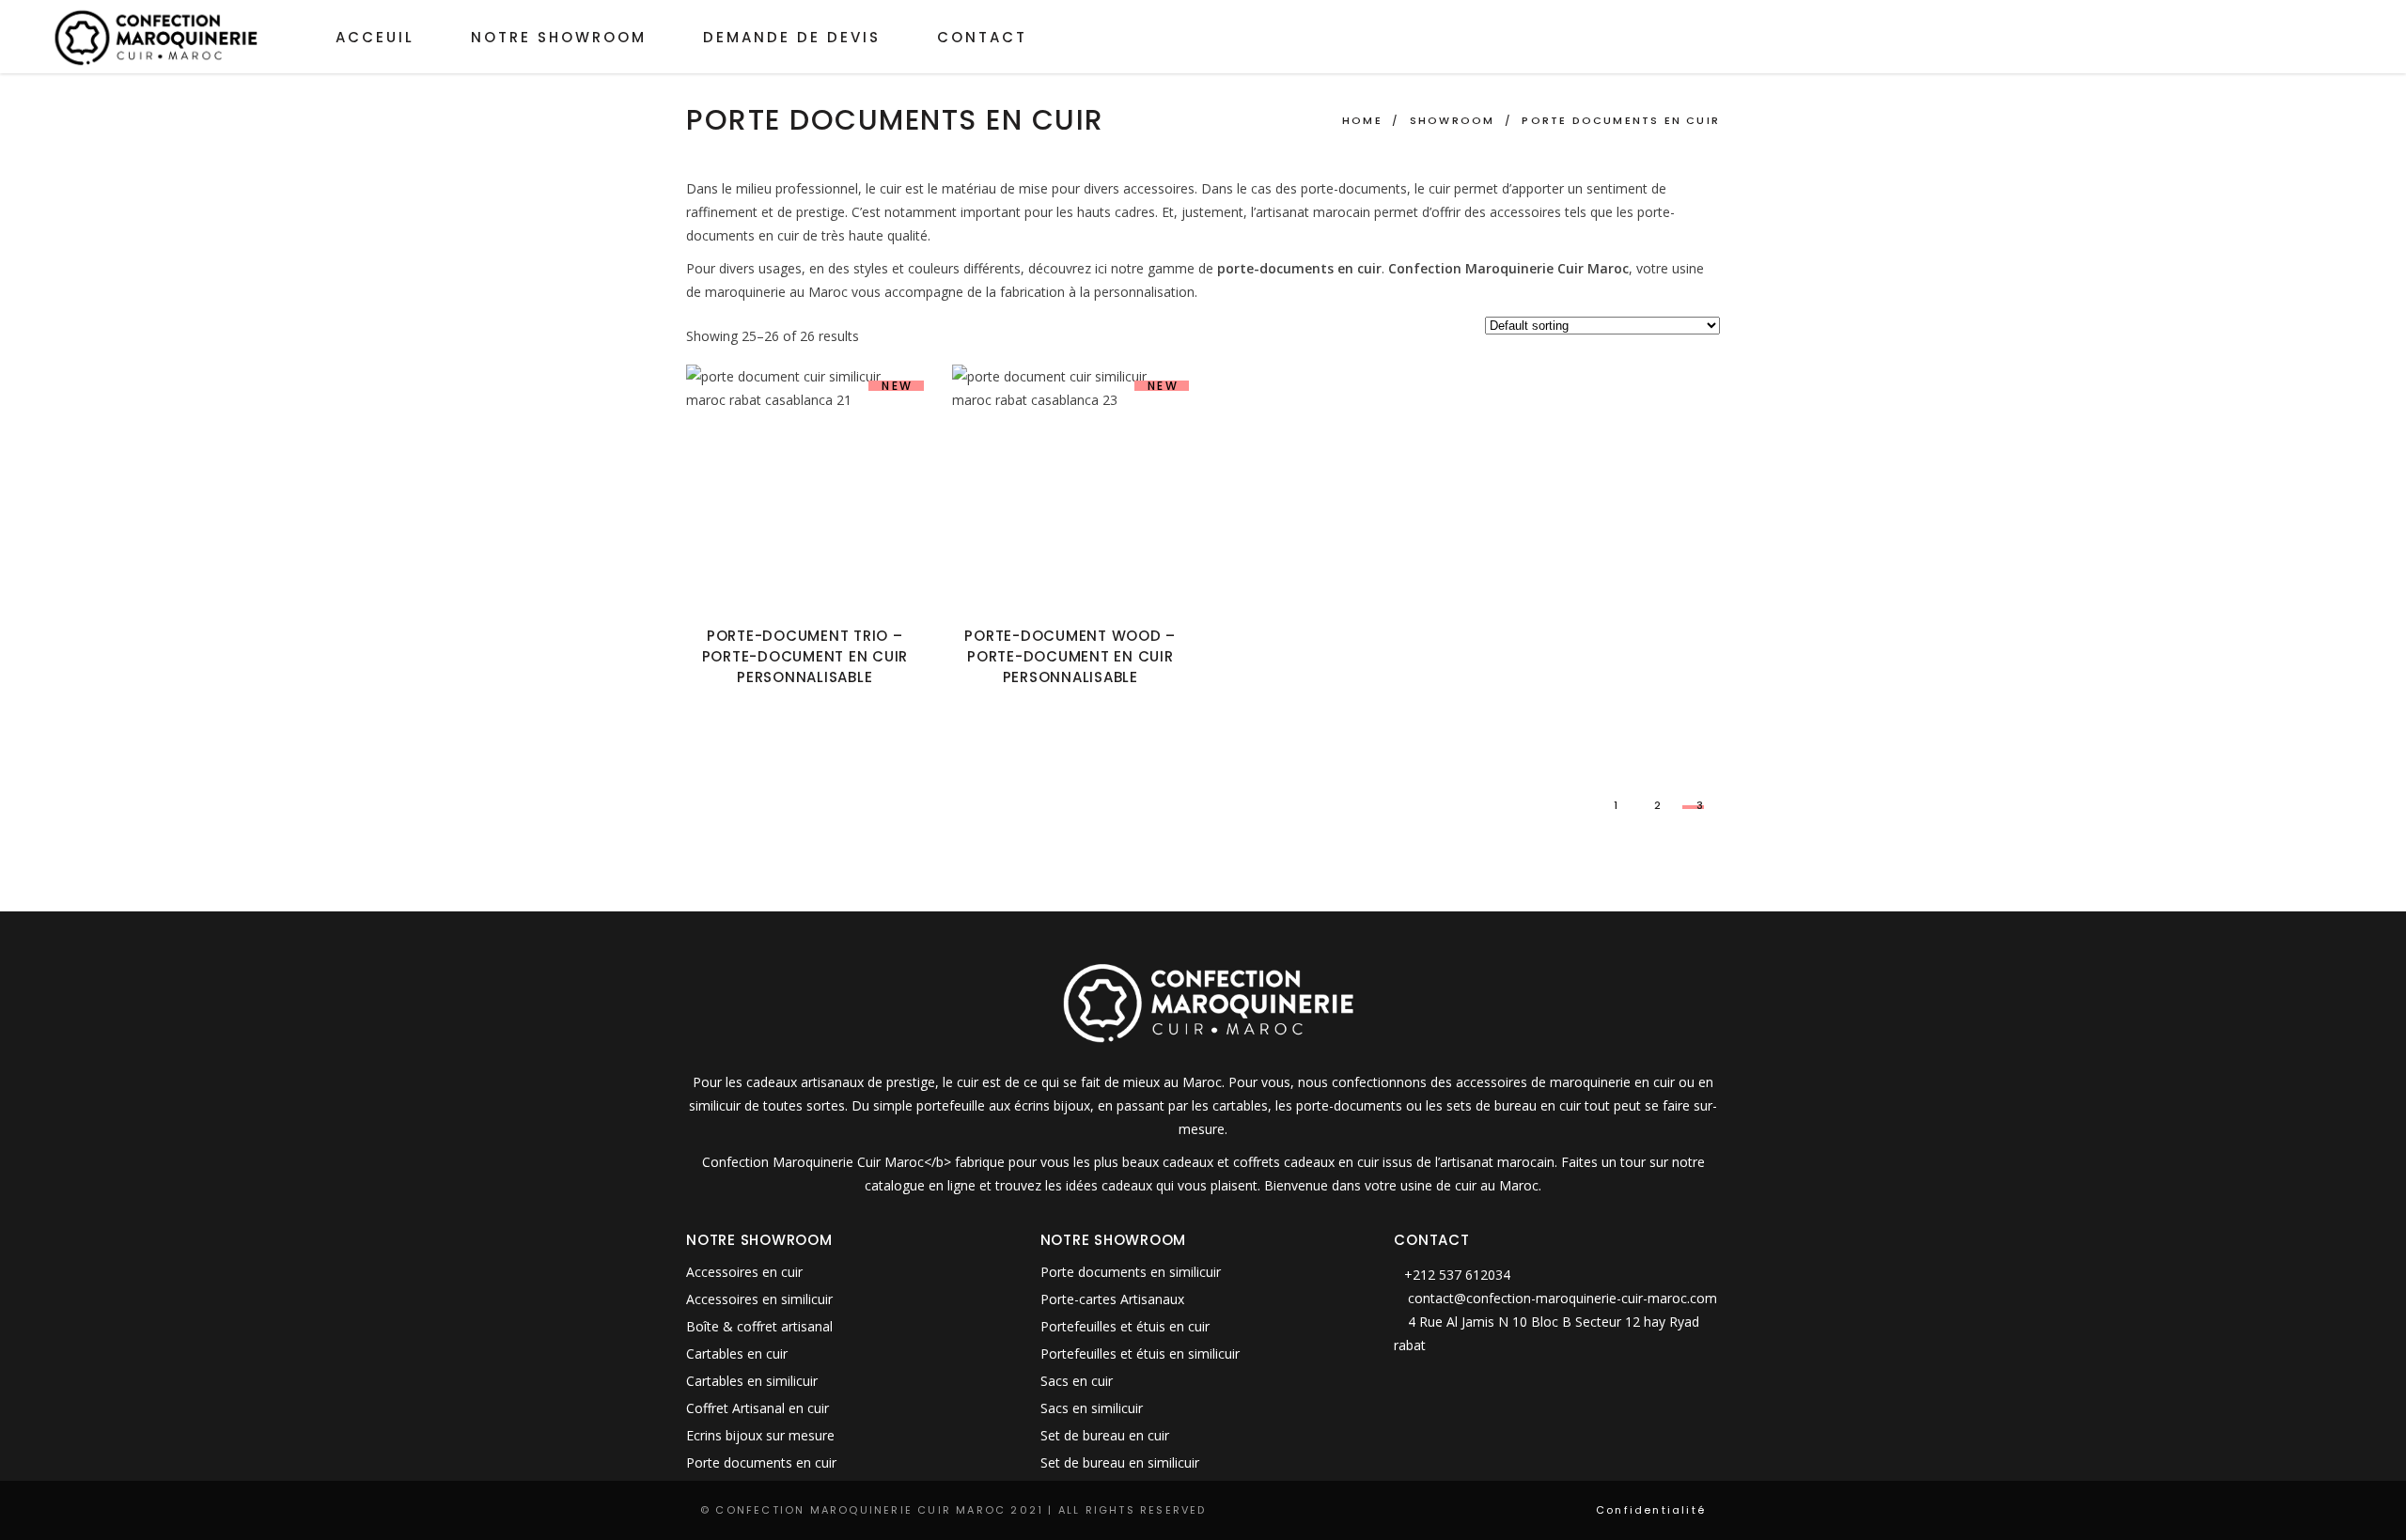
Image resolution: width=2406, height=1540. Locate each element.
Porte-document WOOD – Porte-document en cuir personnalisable (1070, 656)
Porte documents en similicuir (1131, 1272)
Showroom (1453, 120)
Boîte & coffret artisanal (759, 1326)
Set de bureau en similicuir (1120, 1462)
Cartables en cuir (737, 1353)
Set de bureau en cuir (1105, 1435)
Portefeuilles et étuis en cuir (1125, 1326)
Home (1362, 120)
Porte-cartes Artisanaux (1112, 1299)
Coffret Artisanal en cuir (758, 1408)
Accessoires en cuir (744, 1272)
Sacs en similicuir (1092, 1408)
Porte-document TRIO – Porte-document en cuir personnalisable (805, 656)
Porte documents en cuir (761, 1462)
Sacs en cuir (1077, 1381)
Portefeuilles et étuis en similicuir (1140, 1353)
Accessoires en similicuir (759, 1299)
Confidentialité (1651, 1510)
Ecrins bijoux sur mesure (760, 1435)
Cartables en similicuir (752, 1381)
